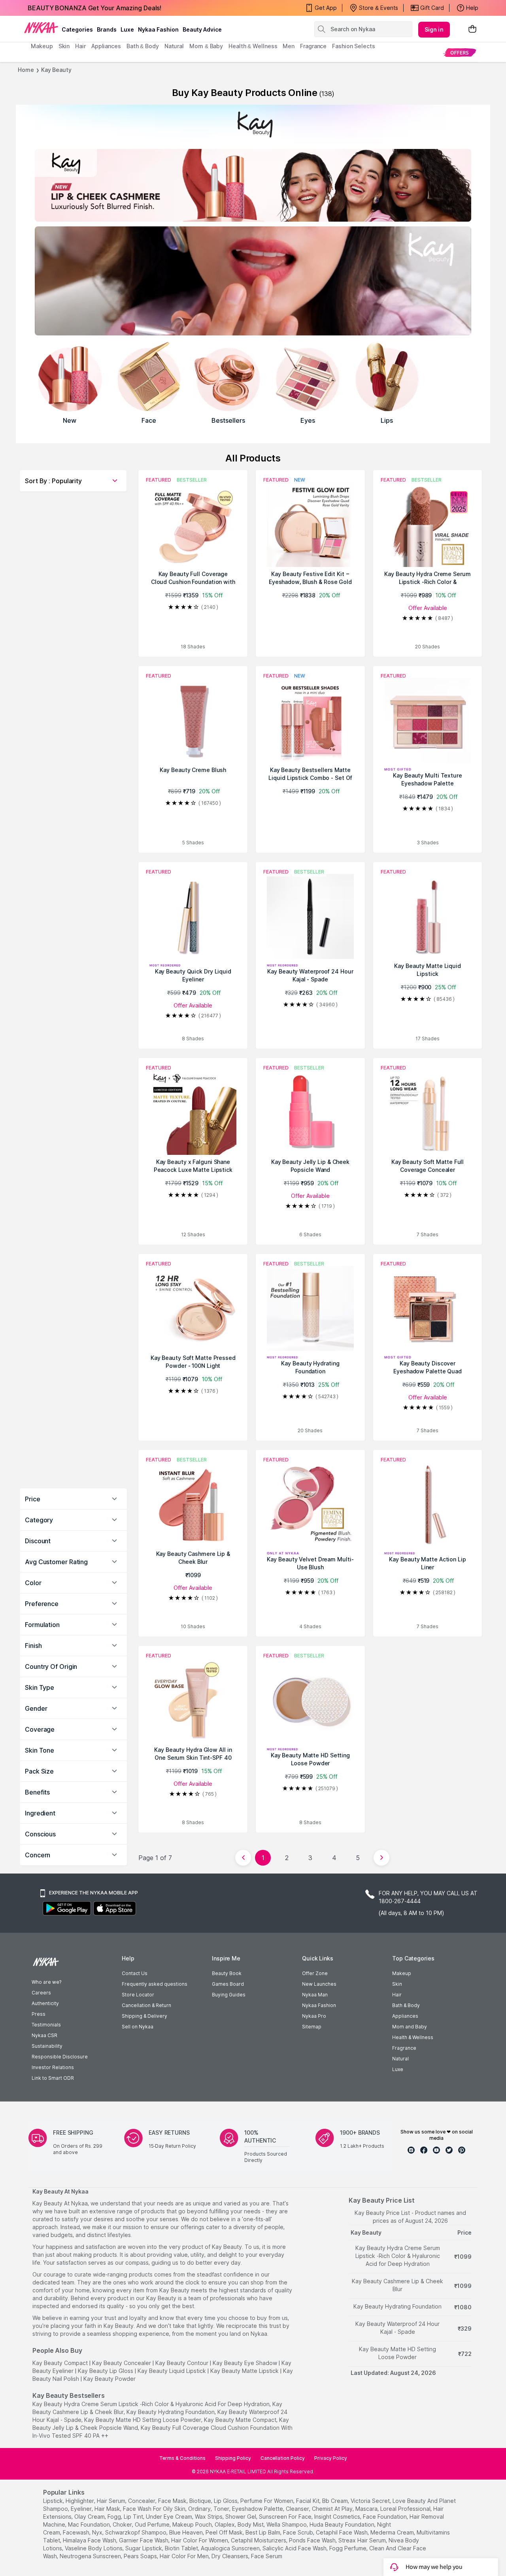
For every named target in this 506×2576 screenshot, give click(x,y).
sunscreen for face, (286, 2517)
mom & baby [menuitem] (206, 46)
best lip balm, (263, 2532)
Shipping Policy (233, 2458)
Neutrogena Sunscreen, (91, 2556)
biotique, (201, 2501)
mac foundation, (90, 2524)
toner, (222, 2509)
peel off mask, (225, 2532)
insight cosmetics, (338, 2517)
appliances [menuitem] (106, 46)
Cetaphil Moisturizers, (259, 2540)
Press (39, 2014)
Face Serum (267, 2556)
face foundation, (385, 2517)
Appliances (405, 2016)
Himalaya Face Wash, (90, 2540)
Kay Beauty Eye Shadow (245, 2363)
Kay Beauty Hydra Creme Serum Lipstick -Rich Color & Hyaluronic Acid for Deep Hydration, (152, 2404)
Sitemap (312, 2027)
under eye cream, (170, 2517)
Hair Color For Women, (200, 2540)
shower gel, (241, 2517)
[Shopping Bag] (472, 29)
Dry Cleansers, (230, 2556)
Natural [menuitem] (174, 46)
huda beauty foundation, (343, 2524)
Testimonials (46, 2025)
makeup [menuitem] (42, 46)
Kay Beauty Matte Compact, (241, 2420)
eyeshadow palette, (258, 2509)
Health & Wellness (413, 2037)
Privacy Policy (331, 2458)
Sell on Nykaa (138, 2027)
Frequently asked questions (155, 1984)
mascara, (367, 2509)
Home (26, 70)
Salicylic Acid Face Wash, (295, 2548)
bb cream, (336, 2501)
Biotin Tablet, (182, 2548)
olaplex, (225, 2524)
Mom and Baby (410, 2027)
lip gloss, (226, 2501)
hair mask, (108, 2509)
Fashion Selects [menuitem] (354, 46)
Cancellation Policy (283, 2458)
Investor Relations (53, 2067)
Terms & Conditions (182, 2458)
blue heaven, (187, 2532)
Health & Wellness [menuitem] (253, 46)
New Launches (319, 1984)
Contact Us (135, 1973)
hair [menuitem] (80, 46)
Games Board (228, 1984)
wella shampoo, (287, 2524)
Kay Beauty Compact (60, 2363)
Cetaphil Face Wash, (342, 2532)
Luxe (398, 2069)
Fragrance (404, 2048)
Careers (41, 1993)
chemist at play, (333, 2509)
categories (77, 29)
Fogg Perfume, (348, 2548)
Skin (397, 1984)
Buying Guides (229, 1995)
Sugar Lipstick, (144, 2548)
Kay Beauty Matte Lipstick (245, 2371)
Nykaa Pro (314, 2016)
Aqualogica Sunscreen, (231, 2548)
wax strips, (209, 2517)
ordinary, (200, 2509)
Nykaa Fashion (158, 29)
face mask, (173, 2501)
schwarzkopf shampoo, (136, 2532)
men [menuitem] (289, 46)
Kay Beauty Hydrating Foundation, (171, 2412)
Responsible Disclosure (60, 2057)
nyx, (98, 2532)
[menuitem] (460, 52)
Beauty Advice (202, 29)
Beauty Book (227, 1973)
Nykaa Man (315, 1995)
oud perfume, (153, 2524)
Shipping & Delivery (144, 2016)
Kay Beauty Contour (182, 2363)
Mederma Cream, (393, 2532)
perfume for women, (267, 2501)
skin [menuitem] (64, 46)
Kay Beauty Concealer (122, 2363)
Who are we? (46, 1982)
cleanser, (298, 2509)
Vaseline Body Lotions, (94, 2548)
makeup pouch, (193, 2524)
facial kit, (308, 2501)
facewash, (77, 2532)
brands (107, 29)
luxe (127, 29)
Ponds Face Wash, (313, 2540)
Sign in (434, 29)
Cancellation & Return (146, 2005)
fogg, (115, 2517)
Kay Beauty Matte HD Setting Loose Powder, (143, 2420)
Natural (400, 2059)
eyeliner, (82, 2509)
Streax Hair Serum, (363, 2540)
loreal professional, (406, 2509)
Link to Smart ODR (53, 2078)
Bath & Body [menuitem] (143, 46)
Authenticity (45, 2003)
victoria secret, (371, 2501)
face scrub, (299, 2532)
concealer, (142, 2501)
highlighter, (80, 2501)
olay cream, (90, 2517)
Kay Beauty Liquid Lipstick (172, 2371)
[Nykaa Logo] (41, 27)
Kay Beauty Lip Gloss (106, 2371)
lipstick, (54, 2501)
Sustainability (47, 2046)
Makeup (402, 1973)
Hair (397, 1995)
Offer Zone (315, 1973)
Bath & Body (406, 2005)
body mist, (251, 2524)
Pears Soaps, (141, 2556)
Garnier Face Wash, (144, 2540)
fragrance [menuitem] (313, 46)
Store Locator (138, 1995)
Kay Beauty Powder (110, 2379)
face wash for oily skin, (155, 2509)
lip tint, (134, 2517)
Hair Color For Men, (185, 2556)
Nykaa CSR (44, 2035)
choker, (123, 2524)
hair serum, (112, 2501)
